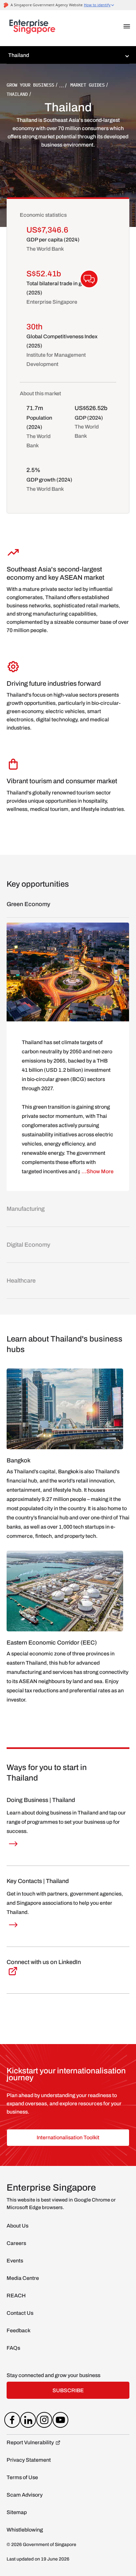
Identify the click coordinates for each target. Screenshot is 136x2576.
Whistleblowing (25, 2530)
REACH (16, 2296)
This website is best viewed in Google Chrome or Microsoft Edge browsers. (61, 2204)
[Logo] (32, 28)
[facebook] (12, 2421)
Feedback (18, 2330)
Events (15, 2261)
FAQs (13, 2348)
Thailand (17, 94)
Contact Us (20, 2313)
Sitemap (17, 2512)
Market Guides (87, 85)
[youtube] (60, 2421)
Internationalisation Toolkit (68, 2137)
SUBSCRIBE (68, 2390)
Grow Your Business (30, 85)
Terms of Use (22, 2477)
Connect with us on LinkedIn (44, 1962)
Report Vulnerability (30, 2442)
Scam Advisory (25, 2495)
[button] (127, 26)
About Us (17, 2226)
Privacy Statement (29, 2460)
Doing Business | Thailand (41, 1800)
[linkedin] (28, 2421)
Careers (16, 2243)
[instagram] (44, 2421)
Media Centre (23, 2278)
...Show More (98, 1171)
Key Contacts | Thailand (38, 1881)
